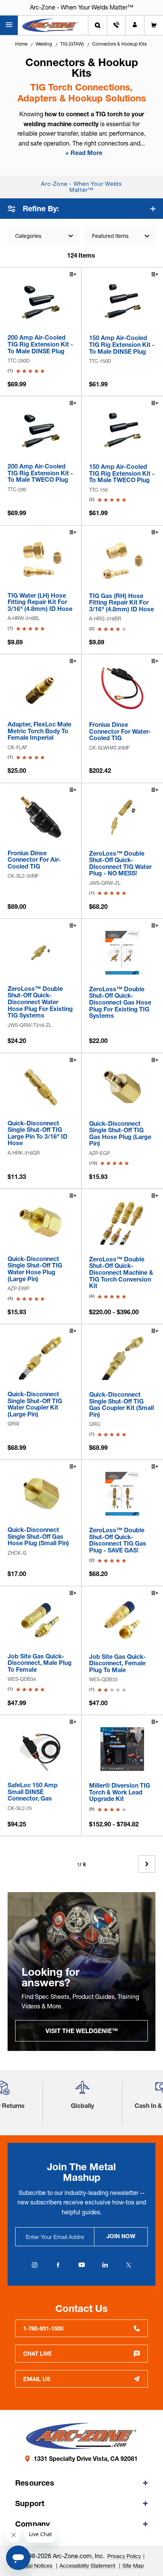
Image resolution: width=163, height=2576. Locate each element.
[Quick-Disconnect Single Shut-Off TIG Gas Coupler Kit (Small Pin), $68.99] (122, 1358)
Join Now (121, 2236)
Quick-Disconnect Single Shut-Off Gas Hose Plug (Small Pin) (38, 1537)
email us (37, 2379)
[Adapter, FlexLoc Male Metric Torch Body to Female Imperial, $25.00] (41, 688)
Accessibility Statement (88, 2566)
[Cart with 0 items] (154, 25)
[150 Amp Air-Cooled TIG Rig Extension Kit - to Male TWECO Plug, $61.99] (122, 430)
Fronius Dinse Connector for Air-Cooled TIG (34, 860)
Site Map (133, 2566)
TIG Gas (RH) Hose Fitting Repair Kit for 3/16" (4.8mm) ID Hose (121, 603)
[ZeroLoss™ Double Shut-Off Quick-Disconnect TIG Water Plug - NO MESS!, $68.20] (122, 817)
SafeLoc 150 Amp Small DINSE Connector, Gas (33, 1792)
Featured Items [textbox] (110, 236)
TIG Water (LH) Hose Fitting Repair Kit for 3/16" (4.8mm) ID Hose (40, 602)
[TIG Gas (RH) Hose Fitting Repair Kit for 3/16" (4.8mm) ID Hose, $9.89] (122, 559)
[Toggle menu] (9, 25)
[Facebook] (58, 2265)
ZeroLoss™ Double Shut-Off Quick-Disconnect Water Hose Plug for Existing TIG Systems (40, 1002)
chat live (38, 2354)
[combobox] (120, 236)
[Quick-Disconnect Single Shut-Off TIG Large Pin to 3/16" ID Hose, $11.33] (41, 1087)
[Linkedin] (105, 2265)
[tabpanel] (81, 1972)
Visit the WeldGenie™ (82, 2031)
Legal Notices (37, 2566)
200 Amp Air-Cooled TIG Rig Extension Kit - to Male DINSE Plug (40, 344)
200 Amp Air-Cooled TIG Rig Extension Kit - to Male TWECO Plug (40, 473)
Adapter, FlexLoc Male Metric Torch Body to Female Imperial (39, 731)
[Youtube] (81, 2265)
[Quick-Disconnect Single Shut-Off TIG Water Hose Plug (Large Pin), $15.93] (41, 1223)
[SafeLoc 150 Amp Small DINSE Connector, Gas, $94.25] (41, 1749)
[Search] (98, 25)
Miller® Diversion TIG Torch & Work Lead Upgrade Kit (120, 1792)
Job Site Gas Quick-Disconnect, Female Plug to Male (118, 1664)
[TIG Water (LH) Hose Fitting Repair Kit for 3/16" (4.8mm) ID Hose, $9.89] (41, 559)
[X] (129, 2265)
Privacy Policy (124, 2556)
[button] (82, 2091)
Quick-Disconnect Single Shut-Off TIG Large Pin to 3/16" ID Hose (38, 1133)
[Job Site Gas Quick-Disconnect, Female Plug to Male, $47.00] (122, 1620)
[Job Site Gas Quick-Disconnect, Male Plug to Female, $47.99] (41, 1620)
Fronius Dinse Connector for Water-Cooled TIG (120, 732)
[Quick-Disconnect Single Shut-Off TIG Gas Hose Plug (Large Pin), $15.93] (122, 1087)
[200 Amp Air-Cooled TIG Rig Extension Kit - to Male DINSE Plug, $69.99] (41, 301)
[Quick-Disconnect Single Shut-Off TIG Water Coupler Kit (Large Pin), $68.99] (41, 1358)
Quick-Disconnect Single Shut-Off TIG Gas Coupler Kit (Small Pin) (121, 1405)
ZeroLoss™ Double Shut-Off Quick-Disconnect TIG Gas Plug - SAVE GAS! (118, 1540)
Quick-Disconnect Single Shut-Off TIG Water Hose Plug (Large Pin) (35, 1269)
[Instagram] (34, 2265)
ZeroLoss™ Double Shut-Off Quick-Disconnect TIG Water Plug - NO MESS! (120, 864)
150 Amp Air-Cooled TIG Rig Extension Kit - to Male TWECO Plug (122, 474)
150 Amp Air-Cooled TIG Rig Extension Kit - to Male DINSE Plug (122, 345)
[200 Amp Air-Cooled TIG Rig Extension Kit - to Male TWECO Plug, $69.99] (41, 430)
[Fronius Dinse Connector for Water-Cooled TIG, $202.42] (122, 688)
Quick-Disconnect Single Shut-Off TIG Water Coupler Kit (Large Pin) (35, 1404)
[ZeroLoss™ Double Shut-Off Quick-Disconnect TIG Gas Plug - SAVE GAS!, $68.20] (122, 1494)
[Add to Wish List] (72, 275)
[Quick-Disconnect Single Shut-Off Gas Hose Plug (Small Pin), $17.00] (41, 1494)
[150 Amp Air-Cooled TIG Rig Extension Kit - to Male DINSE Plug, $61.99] (122, 301)
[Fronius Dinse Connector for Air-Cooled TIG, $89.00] (41, 817)
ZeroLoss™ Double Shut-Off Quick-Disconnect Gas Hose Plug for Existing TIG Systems (120, 1003)
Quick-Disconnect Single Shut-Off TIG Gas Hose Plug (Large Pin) (120, 1134)
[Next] (147, 1864)
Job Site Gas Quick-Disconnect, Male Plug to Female (40, 1663)
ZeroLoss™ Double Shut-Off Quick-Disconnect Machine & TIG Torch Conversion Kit (121, 1273)
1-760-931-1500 (43, 2328)
